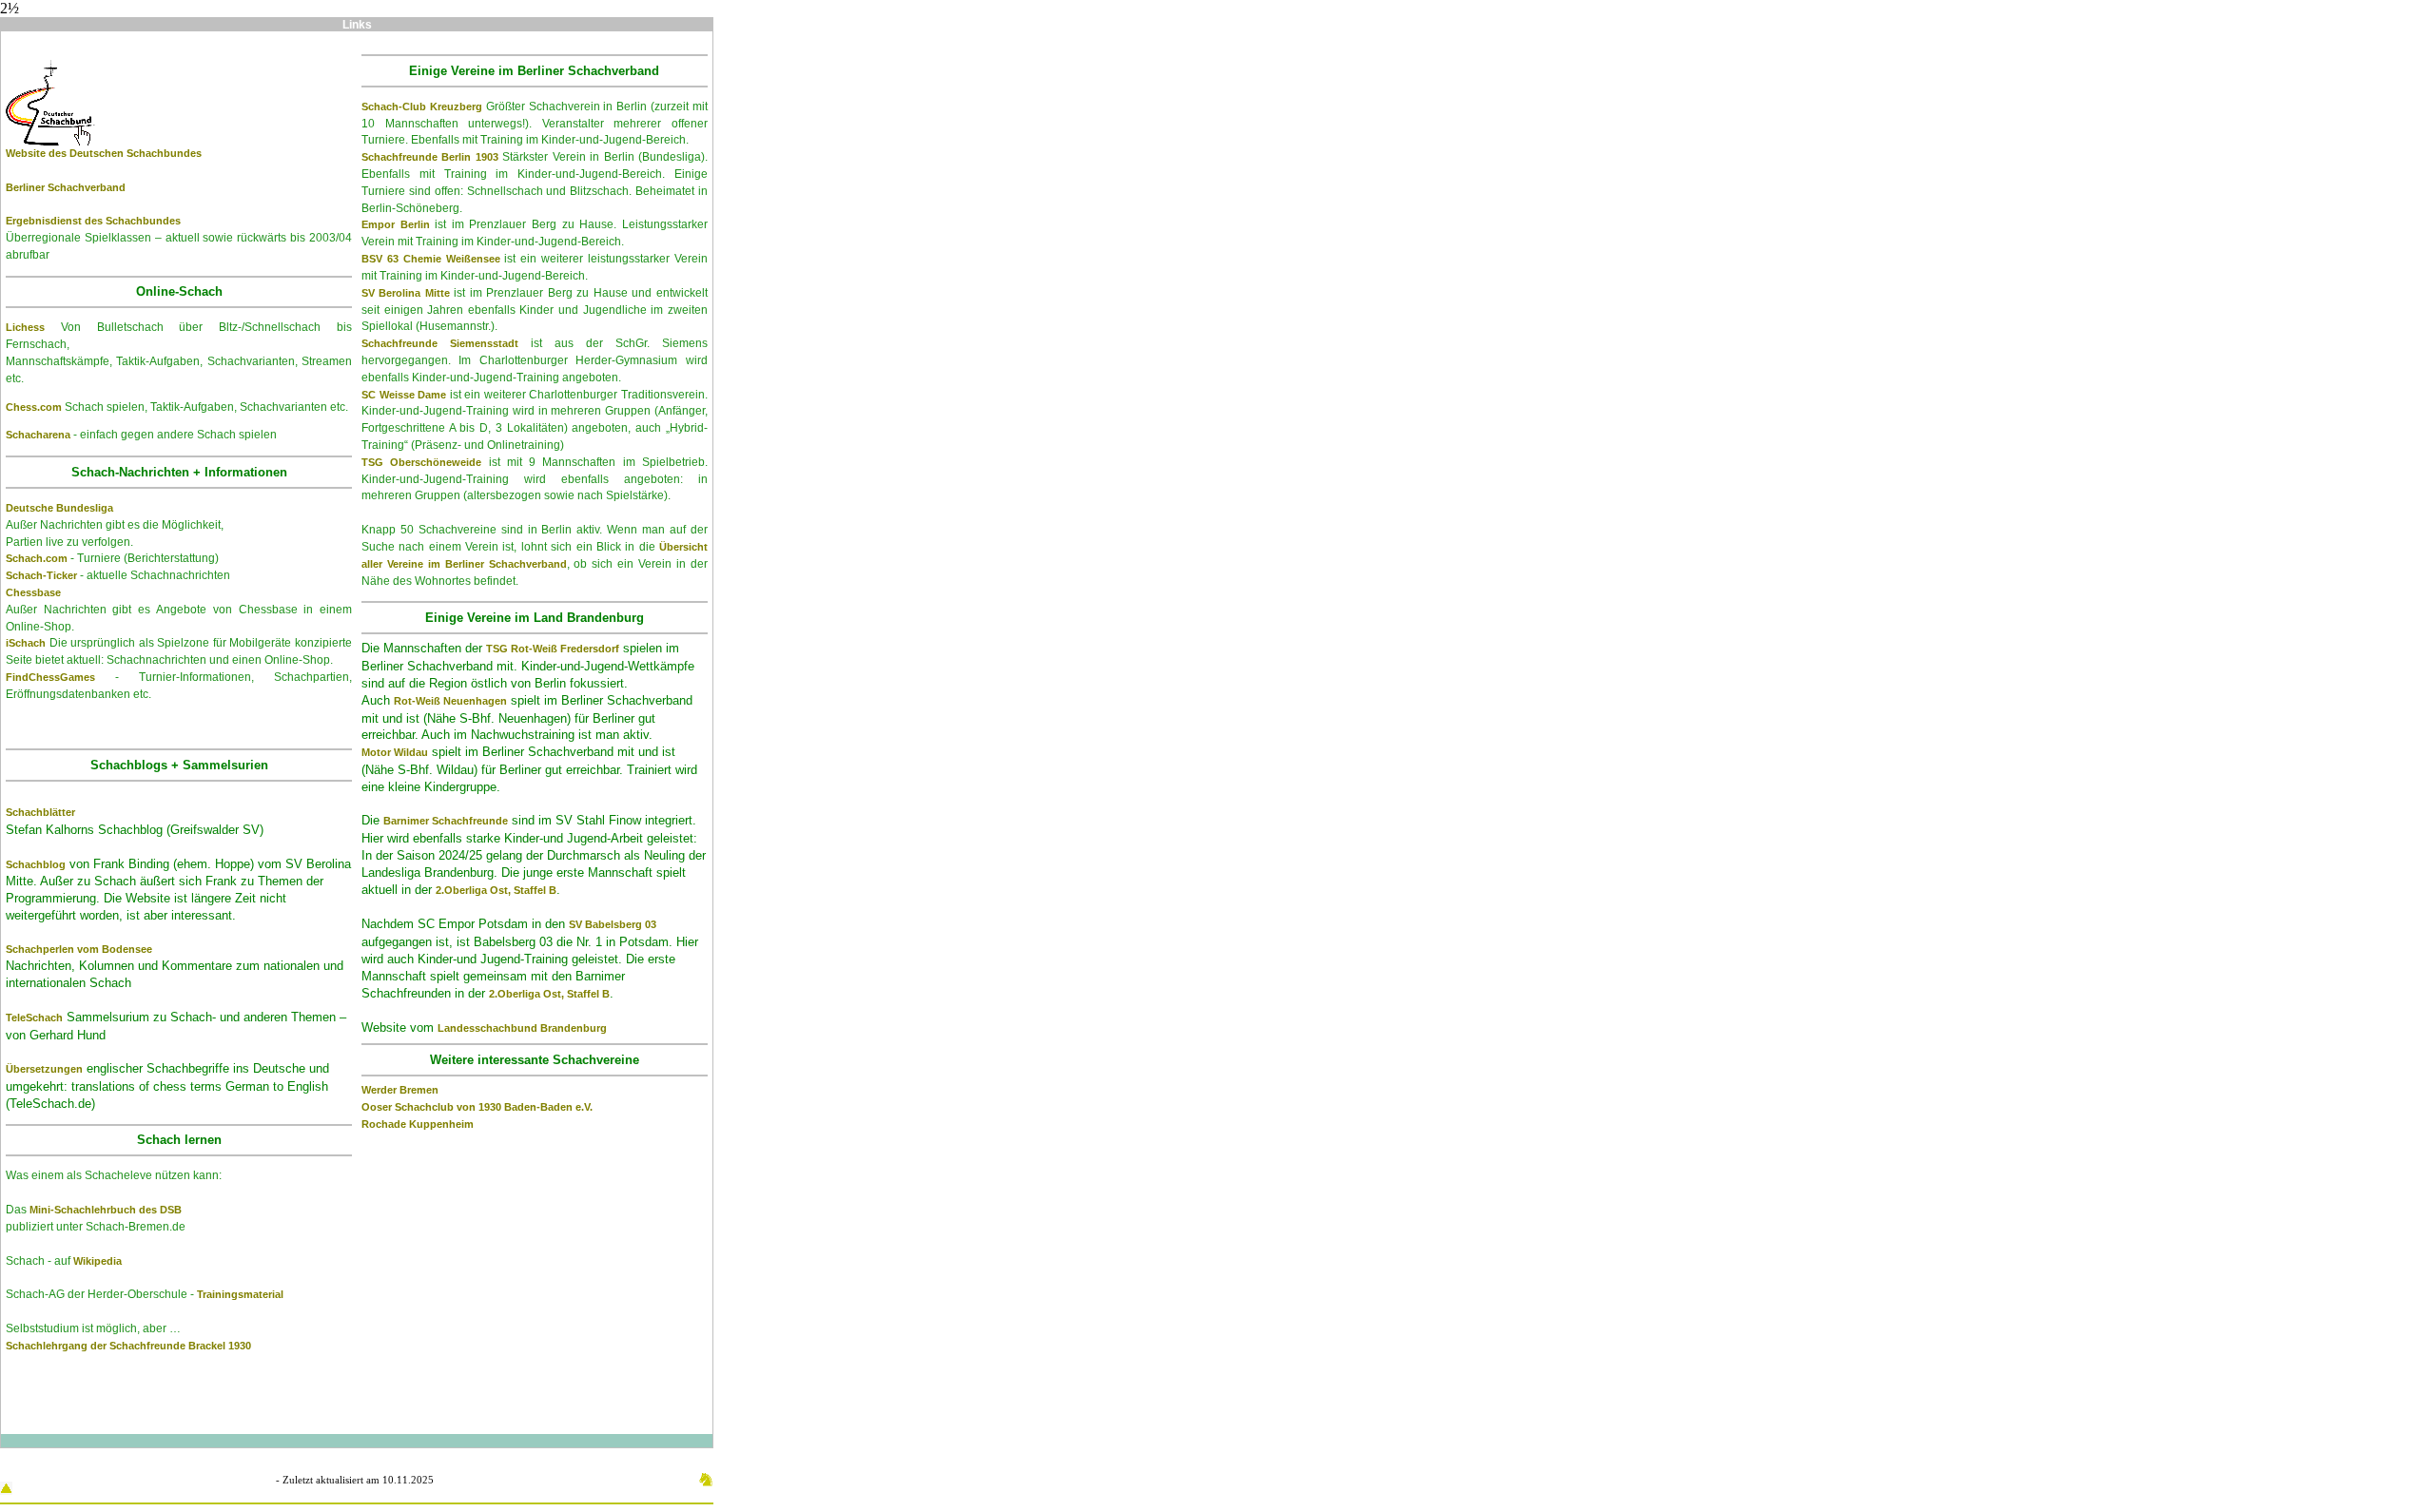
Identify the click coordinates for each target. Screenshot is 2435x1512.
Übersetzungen (44, 1069)
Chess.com (34, 407)
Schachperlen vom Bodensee (79, 949)
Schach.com (37, 558)
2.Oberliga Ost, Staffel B (496, 890)
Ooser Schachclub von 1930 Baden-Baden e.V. (477, 1107)
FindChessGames (50, 677)
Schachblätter (40, 812)
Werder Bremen (400, 1090)
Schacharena (38, 435)
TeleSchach (34, 1018)
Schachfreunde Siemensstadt (440, 343)
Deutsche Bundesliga (59, 508)
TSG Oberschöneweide (421, 462)
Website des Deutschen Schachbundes (104, 153)
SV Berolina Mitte (406, 293)
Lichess (25, 327)
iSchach (26, 643)
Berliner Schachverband (66, 187)
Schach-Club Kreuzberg (422, 107)
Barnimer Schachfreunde (446, 821)
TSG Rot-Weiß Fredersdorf (553, 649)
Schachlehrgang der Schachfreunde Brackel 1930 (128, 1346)
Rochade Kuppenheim (418, 1124)
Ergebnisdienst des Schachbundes (93, 221)
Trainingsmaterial (240, 1294)
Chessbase (33, 592)
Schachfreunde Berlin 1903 (430, 157)
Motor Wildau (395, 752)
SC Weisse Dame (404, 395)
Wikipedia (97, 1261)
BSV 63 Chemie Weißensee (431, 259)
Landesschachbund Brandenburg (522, 1028)
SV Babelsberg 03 (613, 924)
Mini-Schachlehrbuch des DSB (106, 1210)
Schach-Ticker (41, 575)
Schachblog (36, 864)
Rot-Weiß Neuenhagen (450, 701)
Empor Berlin (396, 224)
